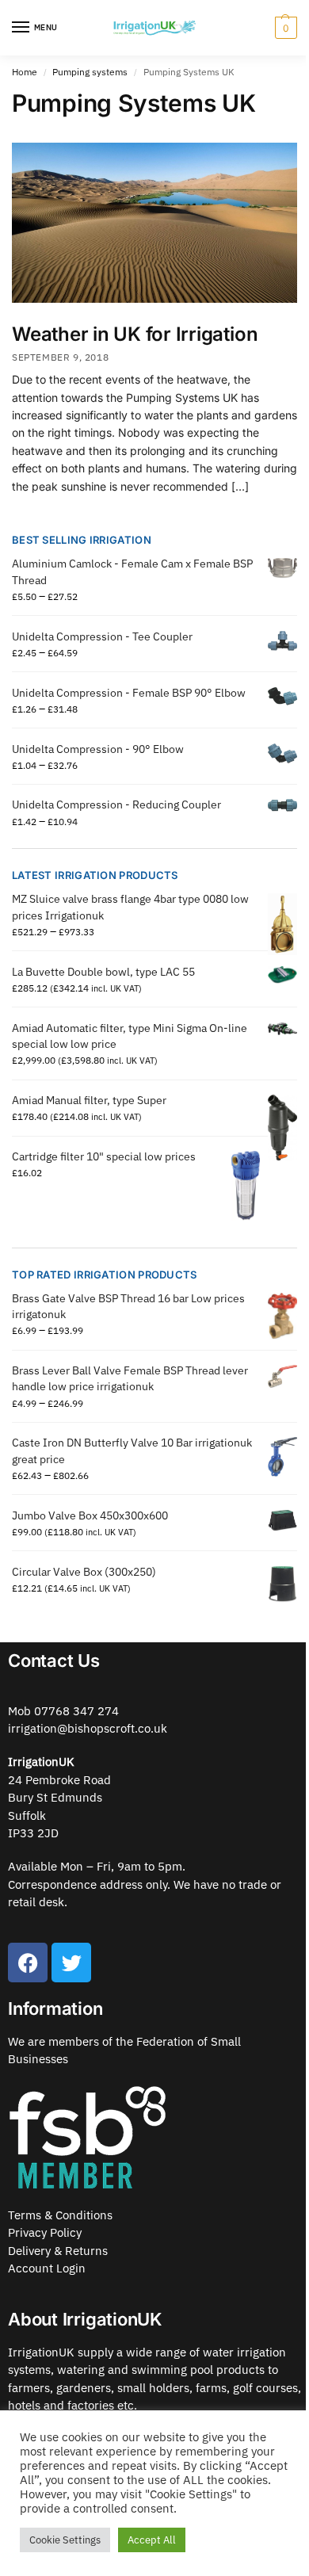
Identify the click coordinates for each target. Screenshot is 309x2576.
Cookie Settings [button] (65, 2540)
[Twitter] (71, 1963)
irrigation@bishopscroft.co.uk (88, 1728)
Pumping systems (90, 72)
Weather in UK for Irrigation (135, 334)
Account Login (47, 2268)
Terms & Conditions (60, 2215)
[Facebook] (28, 1963)
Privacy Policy (45, 2232)
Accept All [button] (152, 2540)
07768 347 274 (76, 1711)
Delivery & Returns (58, 2251)
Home (25, 72)
